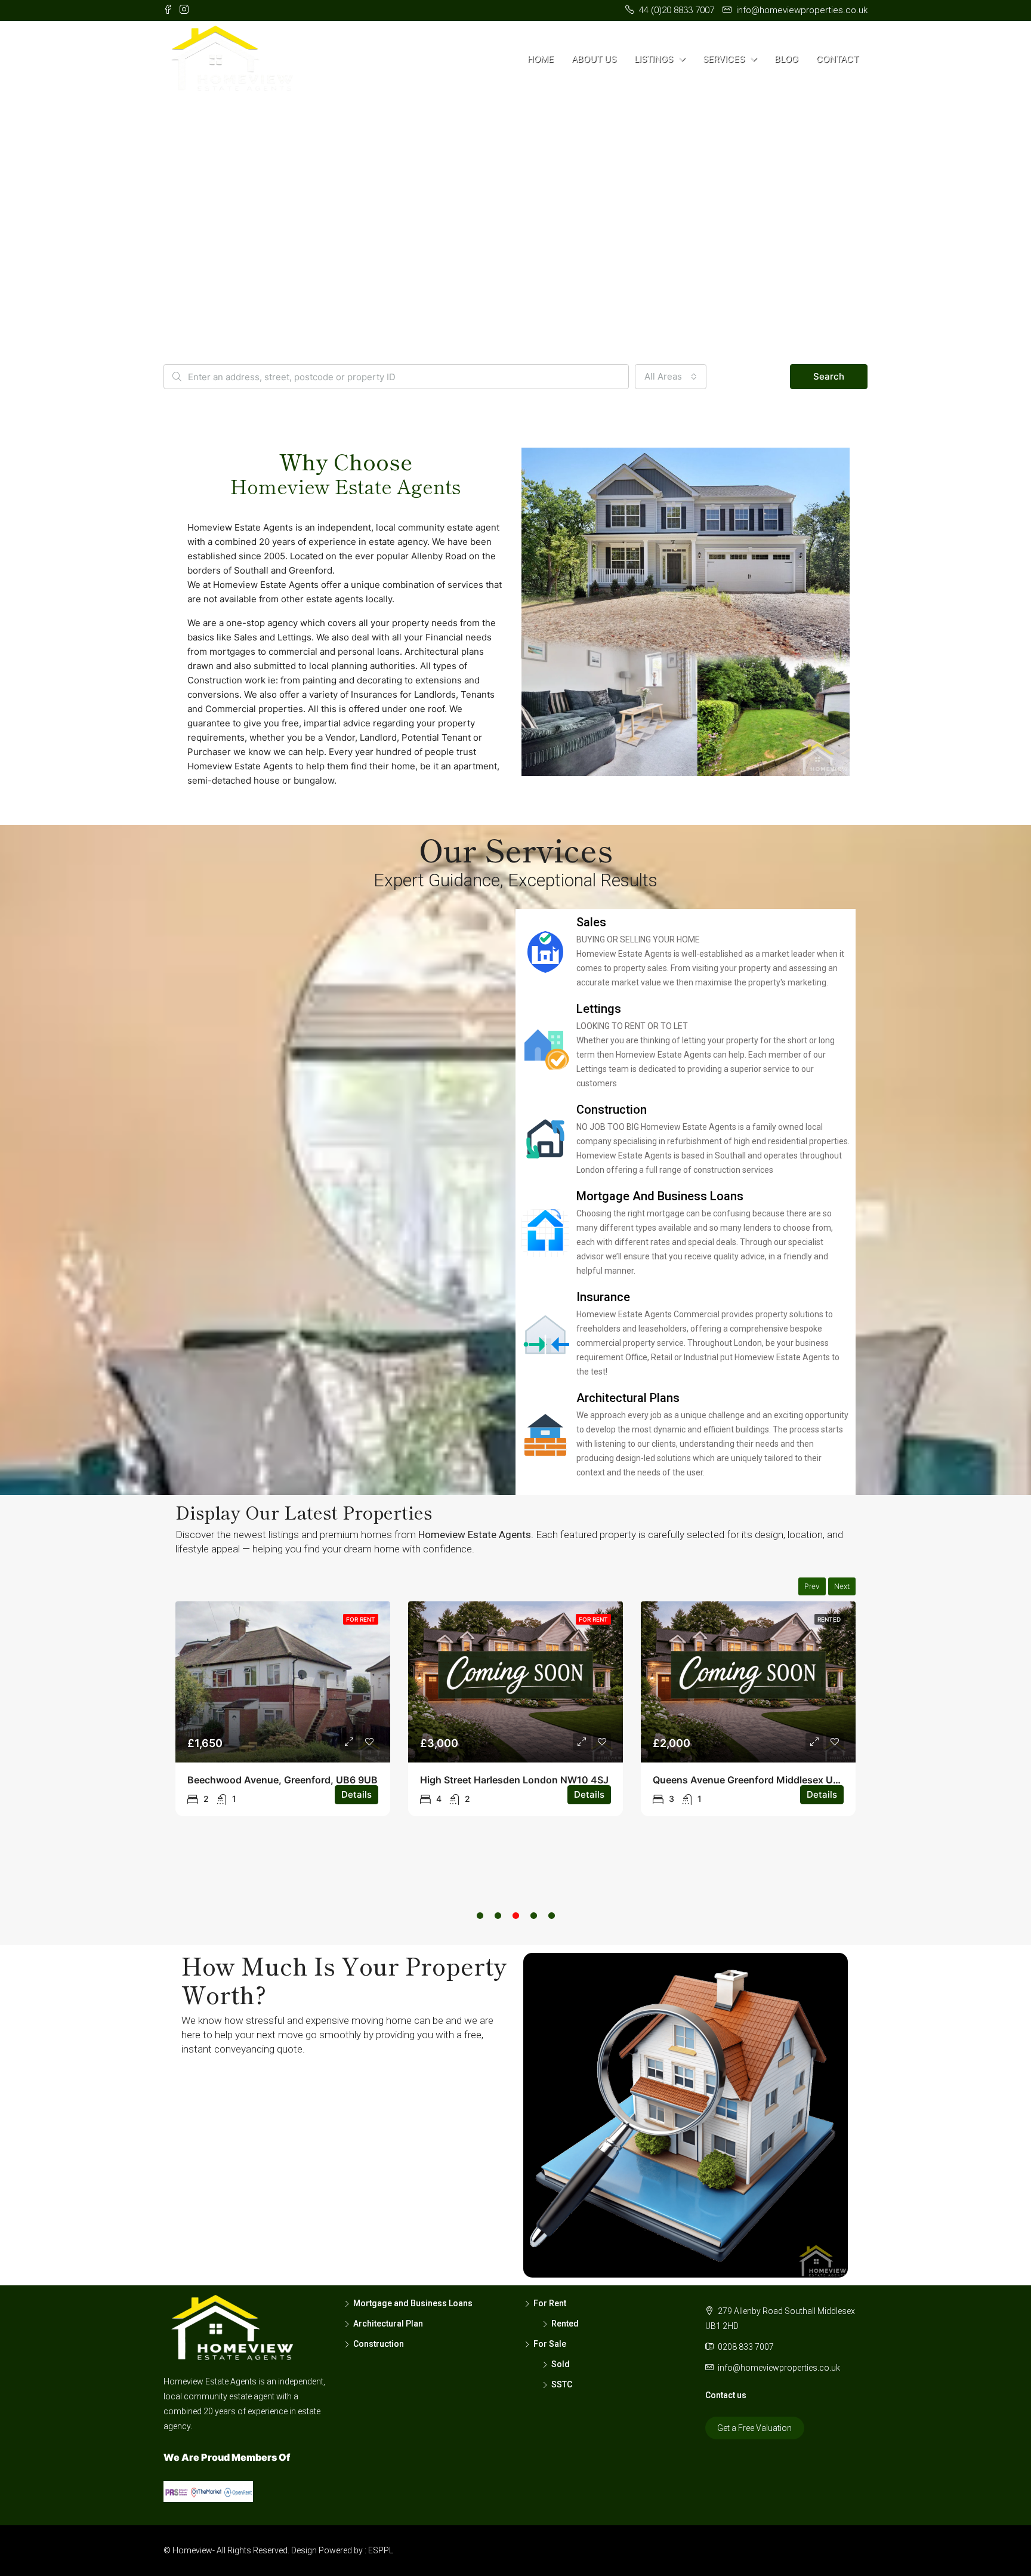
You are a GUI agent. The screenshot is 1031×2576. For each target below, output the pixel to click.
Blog (786, 59)
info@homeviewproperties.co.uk (779, 2368)
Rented (829, 1619)
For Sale (550, 2344)
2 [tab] (498, 1930)
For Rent (361, 1619)
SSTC (562, 2384)
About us (594, 59)
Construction (379, 2344)
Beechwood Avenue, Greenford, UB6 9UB (283, 1780)
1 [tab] (480, 1930)
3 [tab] (515, 1930)
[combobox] (671, 377)
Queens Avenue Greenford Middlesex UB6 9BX (760, 1780)
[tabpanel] (283, 1709)
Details (356, 1794)
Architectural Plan (388, 2324)
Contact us (726, 2395)
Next (842, 1586)
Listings (654, 59)
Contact (837, 59)
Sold (561, 2364)
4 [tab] (533, 1930)
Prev (812, 1586)
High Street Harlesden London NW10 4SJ (514, 1780)
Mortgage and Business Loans (413, 2303)
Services (724, 59)
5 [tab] (551, 1930)
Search (829, 376)
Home (541, 59)
